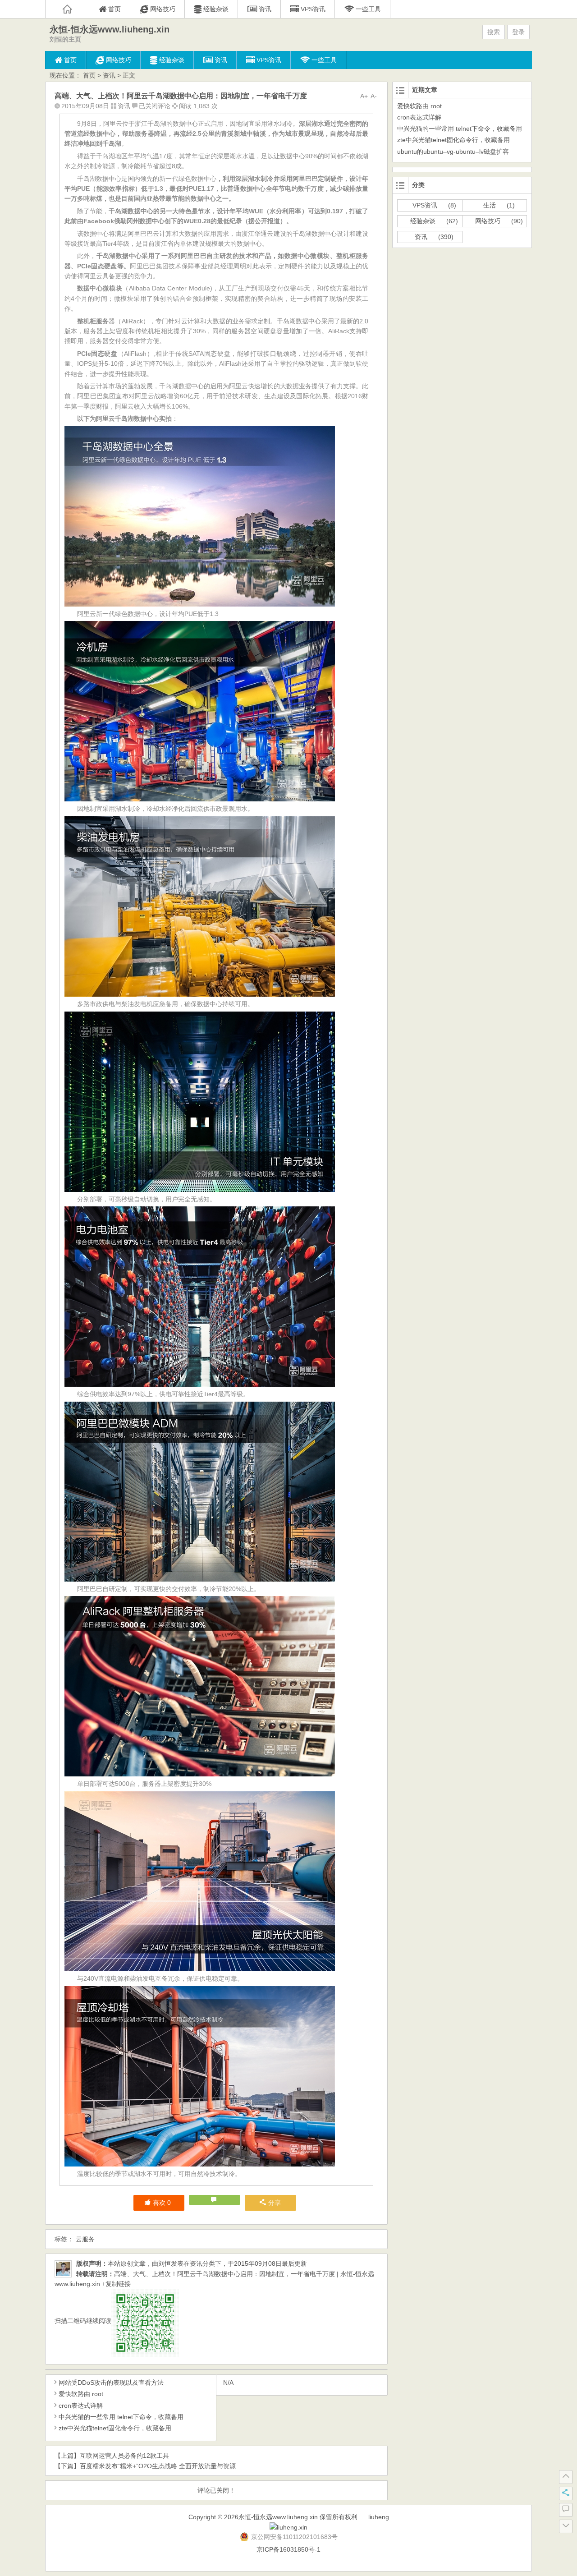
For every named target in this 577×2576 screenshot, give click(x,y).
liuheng (379, 2517)
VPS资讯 (425, 205)
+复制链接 (115, 2284)
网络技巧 (488, 221)
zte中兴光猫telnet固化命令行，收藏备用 (115, 2428)
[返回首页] (67, 9)
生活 (490, 205)
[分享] (566, 2493)
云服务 (85, 2239)
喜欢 (162, 2203)
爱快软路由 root (81, 2394)
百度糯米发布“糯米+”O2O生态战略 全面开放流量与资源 (158, 2466)
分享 (275, 2203)
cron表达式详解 (81, 2406)
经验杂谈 (423, 221)
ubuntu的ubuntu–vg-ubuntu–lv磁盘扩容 (453, 152)
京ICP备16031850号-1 (288, 2549)
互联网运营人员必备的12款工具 (124, 2456)
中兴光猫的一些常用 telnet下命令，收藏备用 (121, 2417)
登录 (518, 32)
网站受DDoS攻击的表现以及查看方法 (111, 2383)
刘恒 (165, 2263)
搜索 (494, 32)
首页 (89, 75)
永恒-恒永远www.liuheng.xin (110, 29)
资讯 (109, 75)
